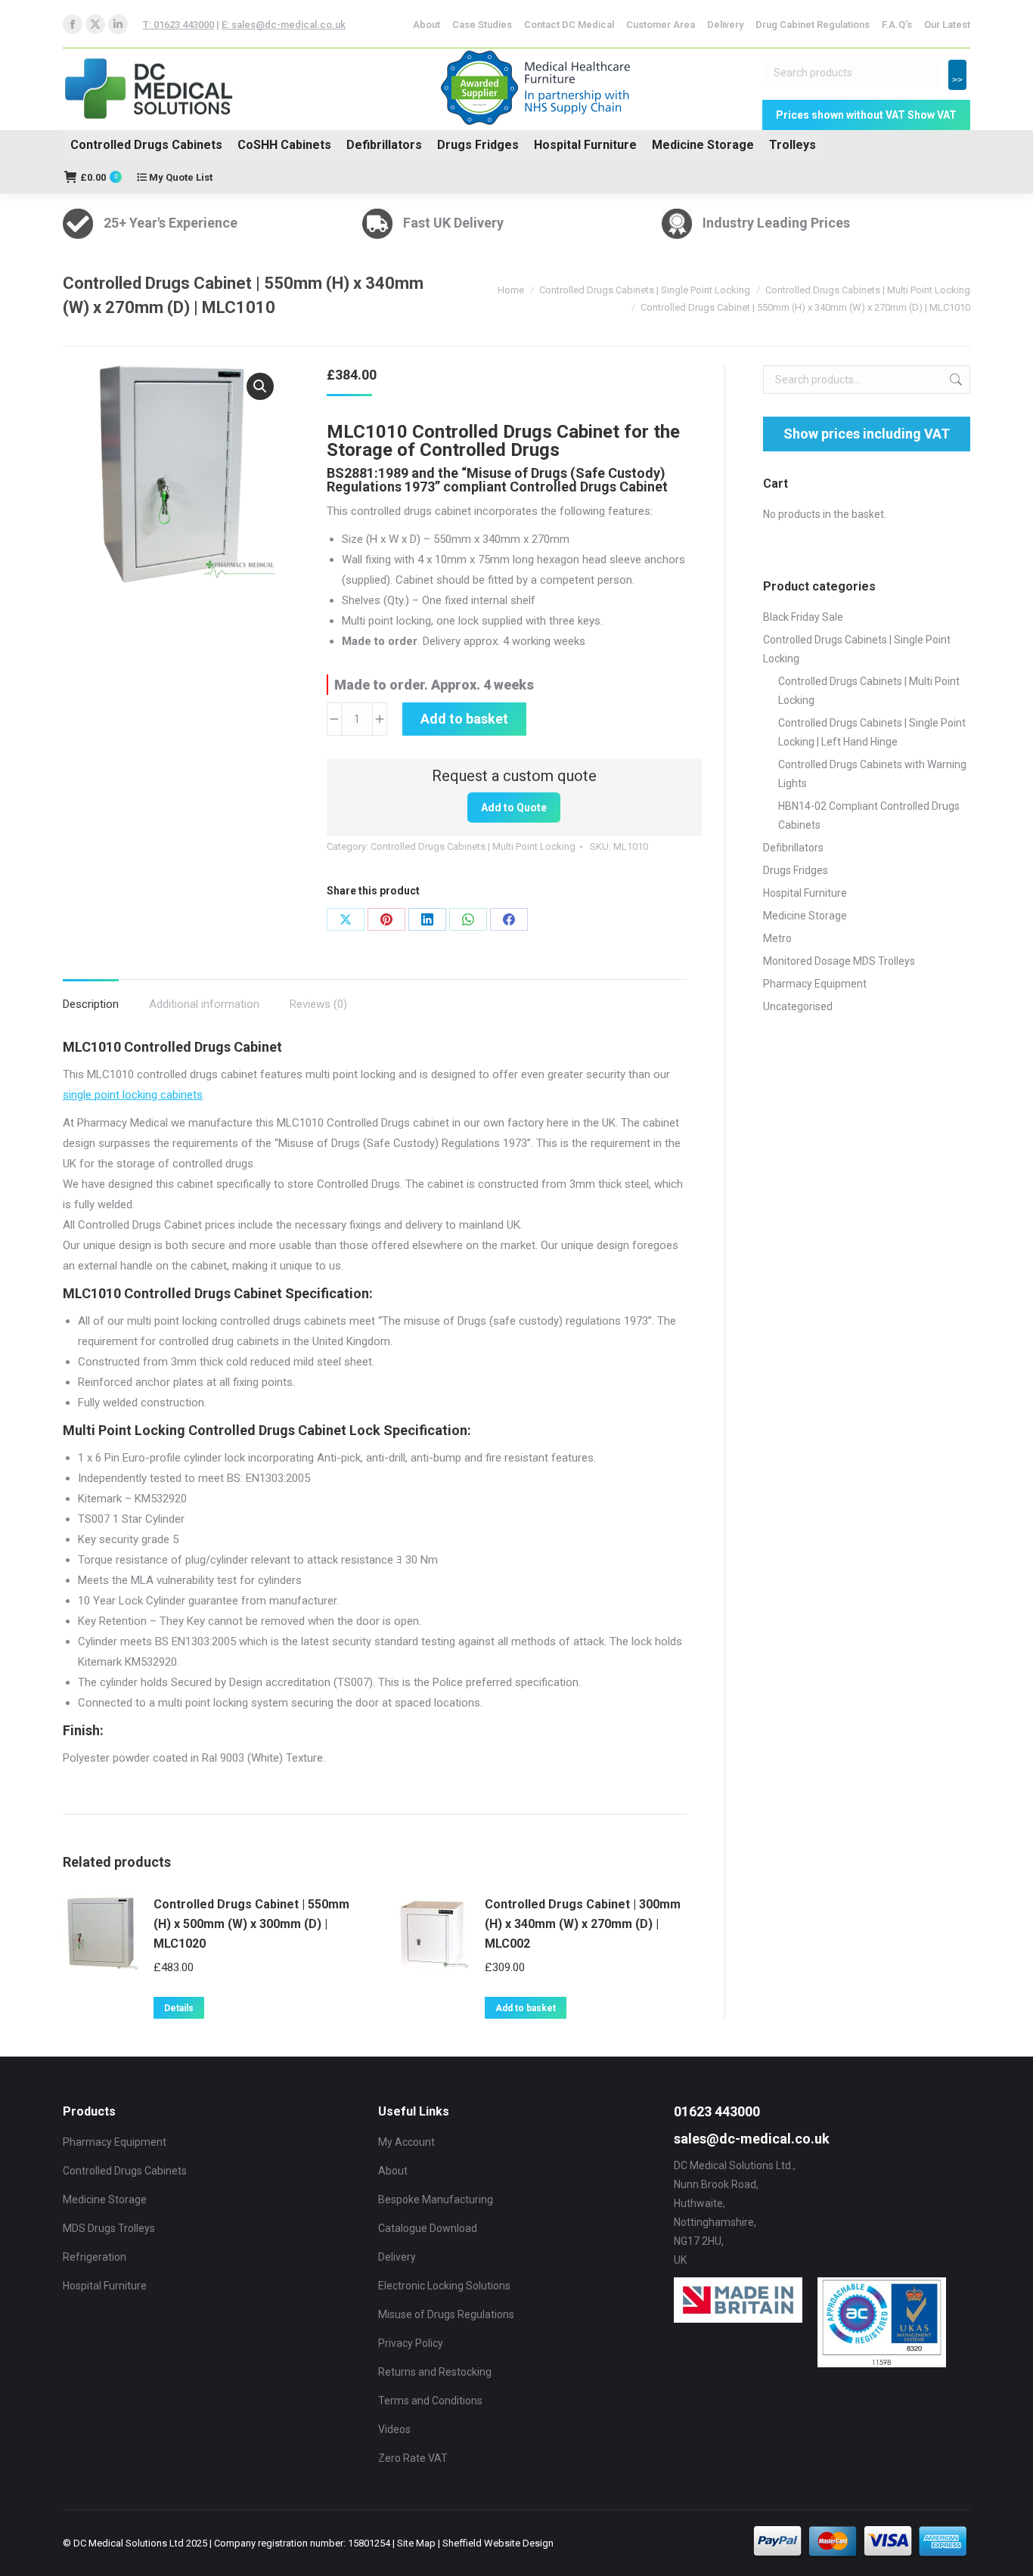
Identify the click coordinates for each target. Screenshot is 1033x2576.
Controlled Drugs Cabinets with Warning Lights (872, 774)
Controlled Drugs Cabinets (146, 145)
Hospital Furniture (585, 145)
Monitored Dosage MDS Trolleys (839, 961)
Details (179, 2008)
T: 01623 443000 (178, 25)
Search (954, 380)
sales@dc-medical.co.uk (752, 2139)
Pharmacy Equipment (815, 984)
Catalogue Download (428, 2228)
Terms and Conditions (430, 2401)
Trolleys (793, 145)
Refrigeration (95, 2257)
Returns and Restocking (435, 2372)
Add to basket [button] (526, 2008)
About (393, 2171)
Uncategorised (798, 1006)
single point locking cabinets (133, 1095)
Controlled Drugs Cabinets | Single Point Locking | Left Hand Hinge (872, 732)
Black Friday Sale (803, 617)
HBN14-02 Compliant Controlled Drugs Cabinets (869, 815)
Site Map (416, 2543)
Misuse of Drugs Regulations (446, 2314)
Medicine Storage (703, 145)
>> (957, 80)
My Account (406, 2142)
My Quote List (180, 177)
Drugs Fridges (478, 145)
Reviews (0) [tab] (318, 1004)
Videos (394, 2429)
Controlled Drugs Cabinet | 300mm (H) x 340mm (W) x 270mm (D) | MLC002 (583, 1924)
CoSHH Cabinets (284, 145)
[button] (260, 386)
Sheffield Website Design (498, 2543)
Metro (777, 938)
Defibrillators (384, 145)
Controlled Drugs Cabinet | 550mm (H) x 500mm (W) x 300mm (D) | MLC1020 (251, 1924)
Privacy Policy (411, 2343)
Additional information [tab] (204, 1004)
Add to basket (464, 719)
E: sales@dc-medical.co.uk (284, 25)
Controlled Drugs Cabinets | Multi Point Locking (473, 846)
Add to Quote (514, 808)
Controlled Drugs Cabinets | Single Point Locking (857, 649)
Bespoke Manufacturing (436, 2199)
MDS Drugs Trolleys (109, 2228)
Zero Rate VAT (413, 2458)
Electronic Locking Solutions (444, 2286)
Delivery (397, 2257)
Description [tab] (91, 1004)
